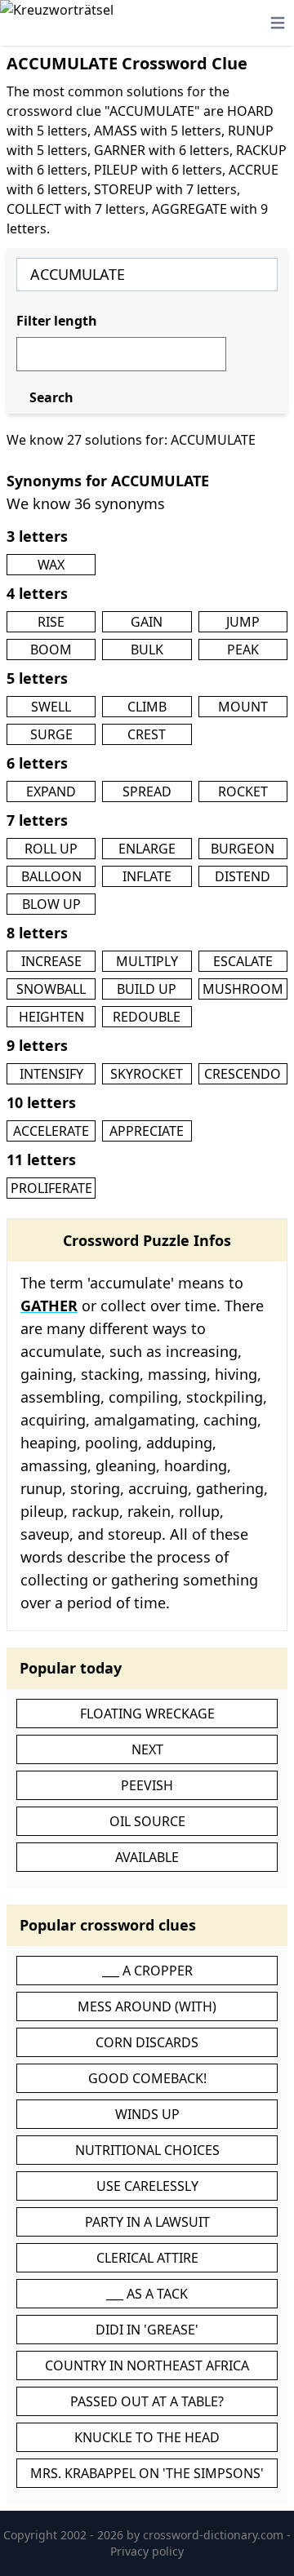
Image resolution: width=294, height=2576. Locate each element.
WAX (51, 565)
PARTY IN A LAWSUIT (147, 2222)
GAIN (147, 622)
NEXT (147, 1749)
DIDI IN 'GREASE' (147, 2330)
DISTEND (243, 876)
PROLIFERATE (51, 1188)
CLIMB (147, 707)
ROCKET (243, 791)
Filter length (57, 321)
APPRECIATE (147, 1131)
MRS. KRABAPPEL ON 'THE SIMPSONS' (147, 2473)
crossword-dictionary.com (215, 2535)
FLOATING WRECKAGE (147, 1714)
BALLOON (51, 876)
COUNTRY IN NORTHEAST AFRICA (147, 2365)
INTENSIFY (51, 1074)
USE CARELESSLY (147, 2186)
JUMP (243, 622)
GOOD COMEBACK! (147, 2078)
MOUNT (243, 707)
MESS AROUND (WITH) (147, 2006)
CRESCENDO (243, 1074)
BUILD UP (147, 989)
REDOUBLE (147, 1017)
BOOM (51, 650)
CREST (147, 734)
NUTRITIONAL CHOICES (147, 2150)
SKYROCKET (147, 1074)
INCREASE (51, 961)
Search (51, 397)
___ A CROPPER (147, 1971)
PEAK (243, 650)
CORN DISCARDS (147, 2042)
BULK (147, 650)
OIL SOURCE (147, 1821)
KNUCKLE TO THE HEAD (147, 2437)
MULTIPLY (147, 961)
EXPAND (51, 791)
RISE (51, 622)
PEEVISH (147, 1785)
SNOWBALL (51, 989)
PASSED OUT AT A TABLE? (147, 2401)
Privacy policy (147, 2551)
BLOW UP (51, 904)
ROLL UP (51, 849)
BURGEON (243, 849)
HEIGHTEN (51, 1017)
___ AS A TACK (147, 2294)
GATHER (49, 1306)
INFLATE (147, 876)
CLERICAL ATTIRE (147, 2258)
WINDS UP (147, 2114)
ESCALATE (243, 961)
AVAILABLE (147, 1857)
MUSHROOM (243, 989)
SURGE (51, 734)
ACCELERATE (51, 1131)
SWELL (51, 707)
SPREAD (147, 791)
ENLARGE (147, 849)
